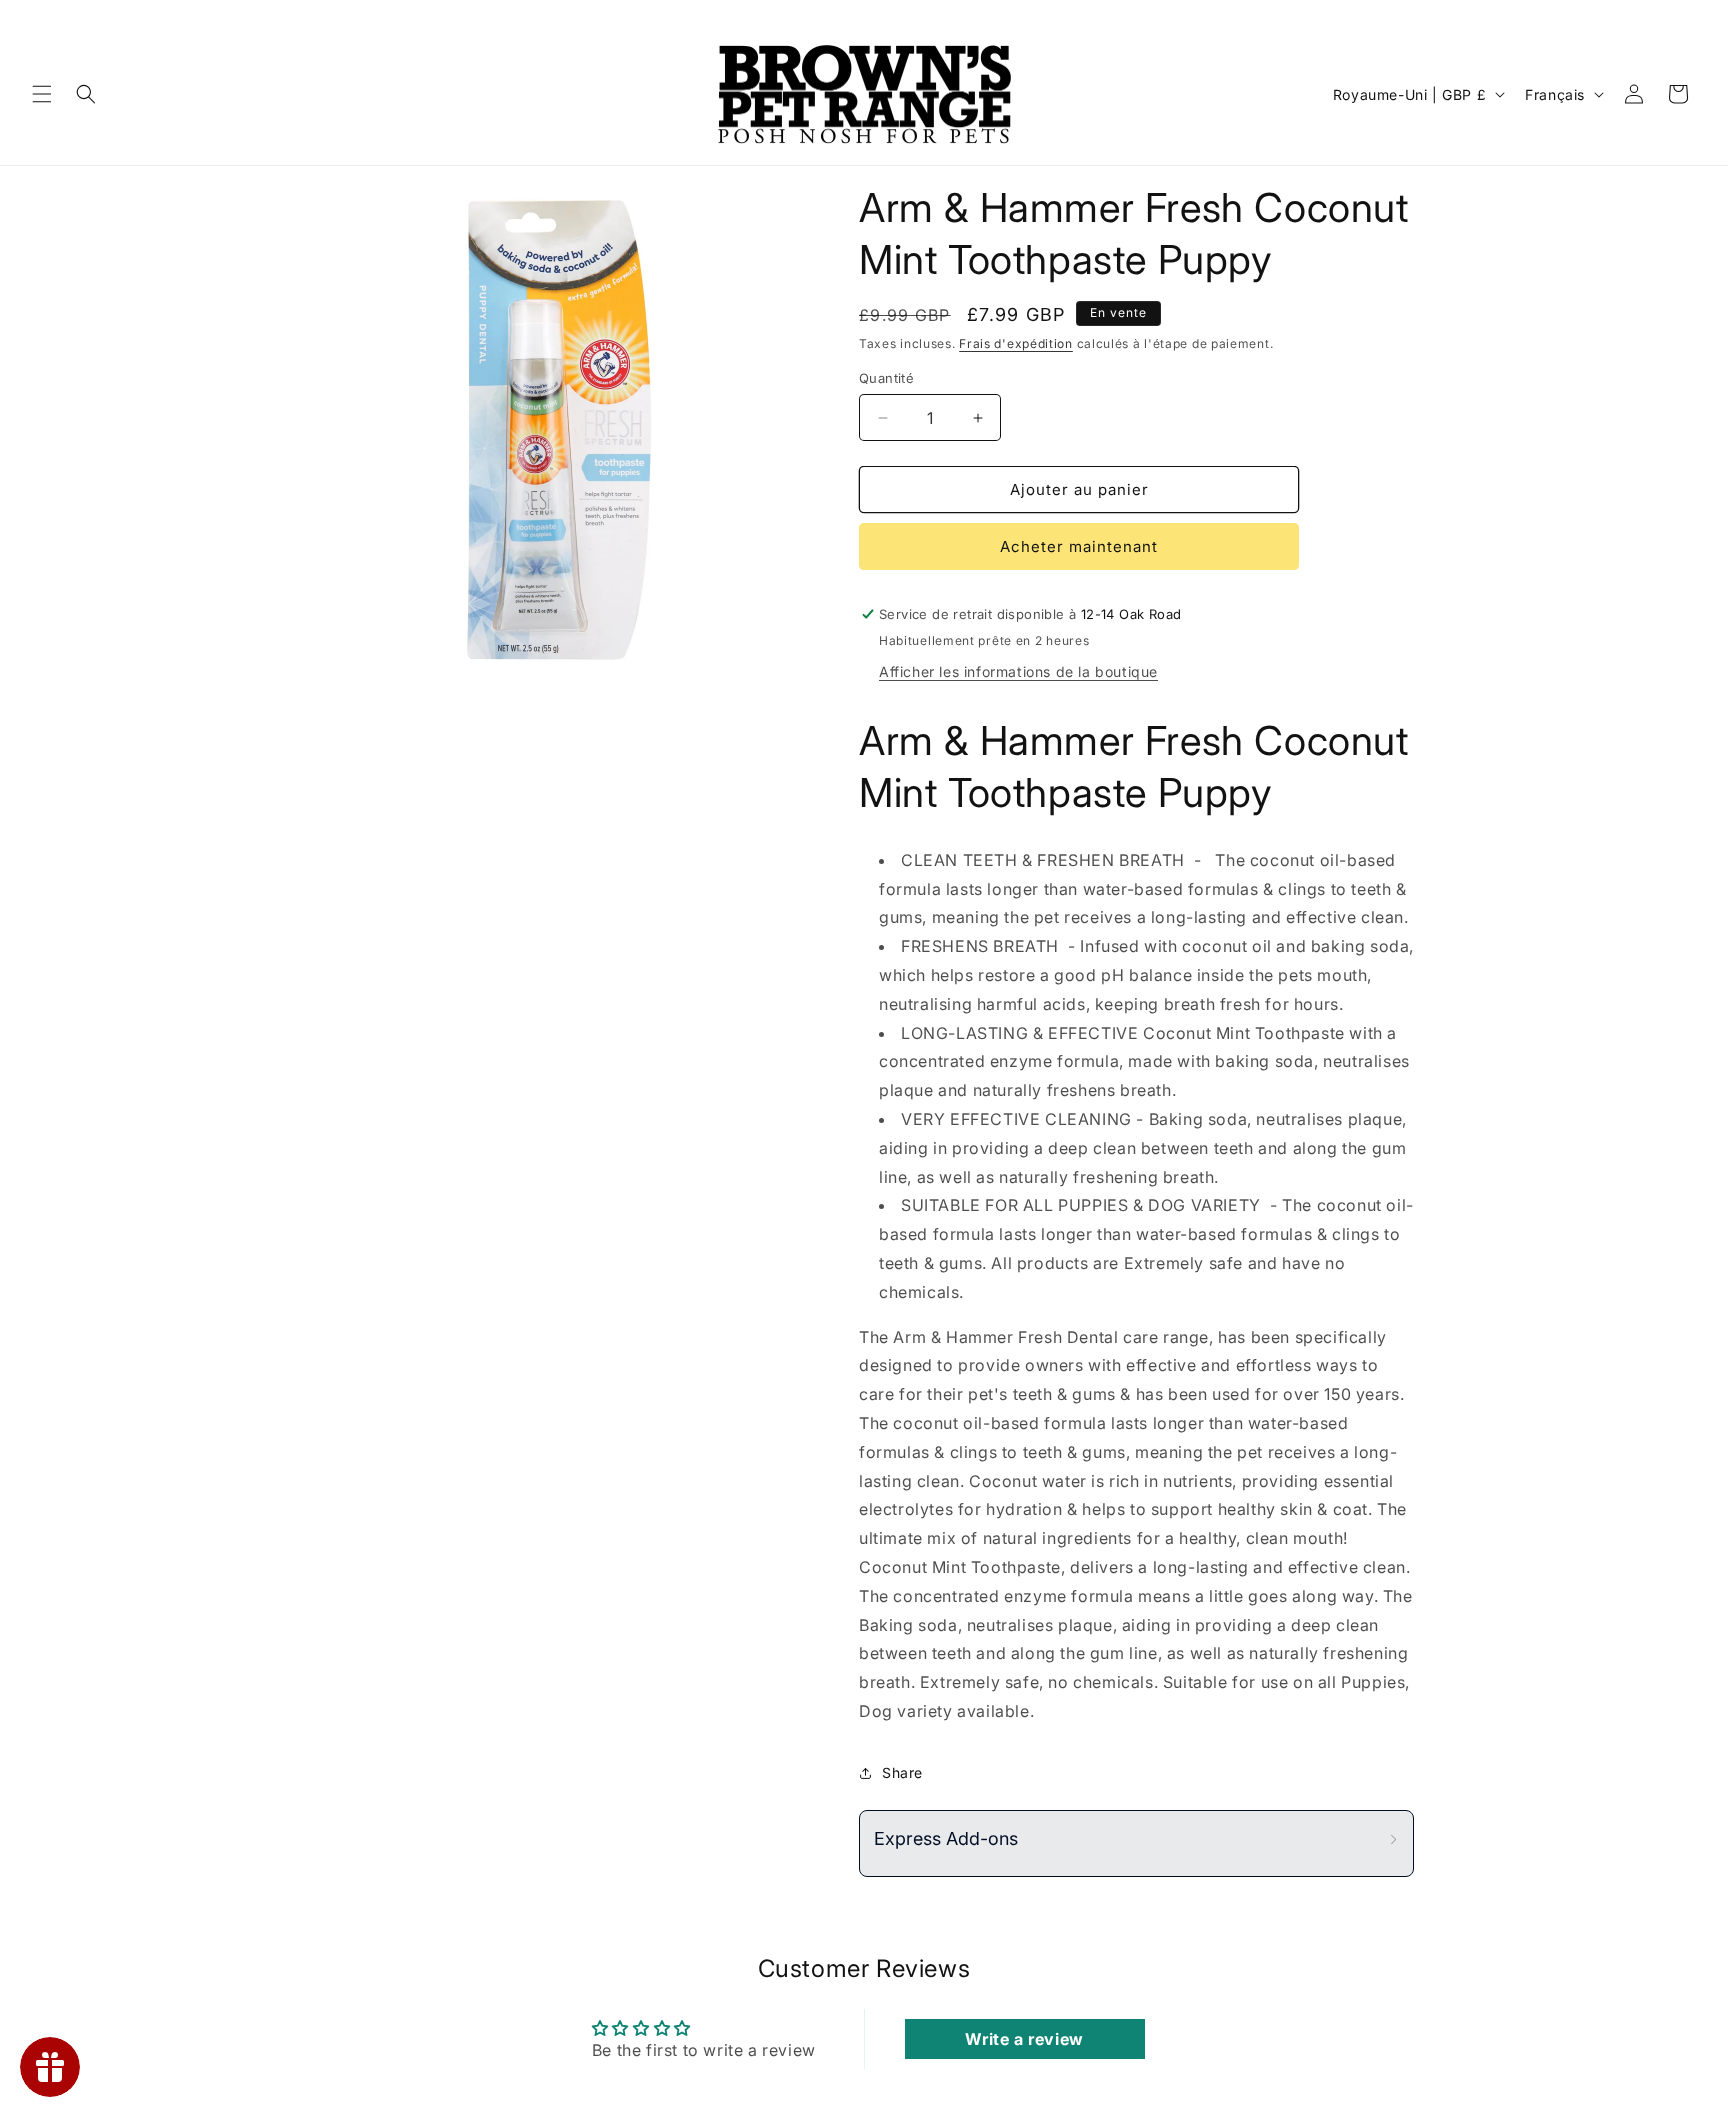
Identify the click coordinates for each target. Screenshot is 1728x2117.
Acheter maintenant (1079, 546)
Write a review (1024, 2039)
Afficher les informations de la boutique (1018, 671)
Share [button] (902, 1772)
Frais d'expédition (1016, 343)
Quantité (886, 378)
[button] (42, 94)
